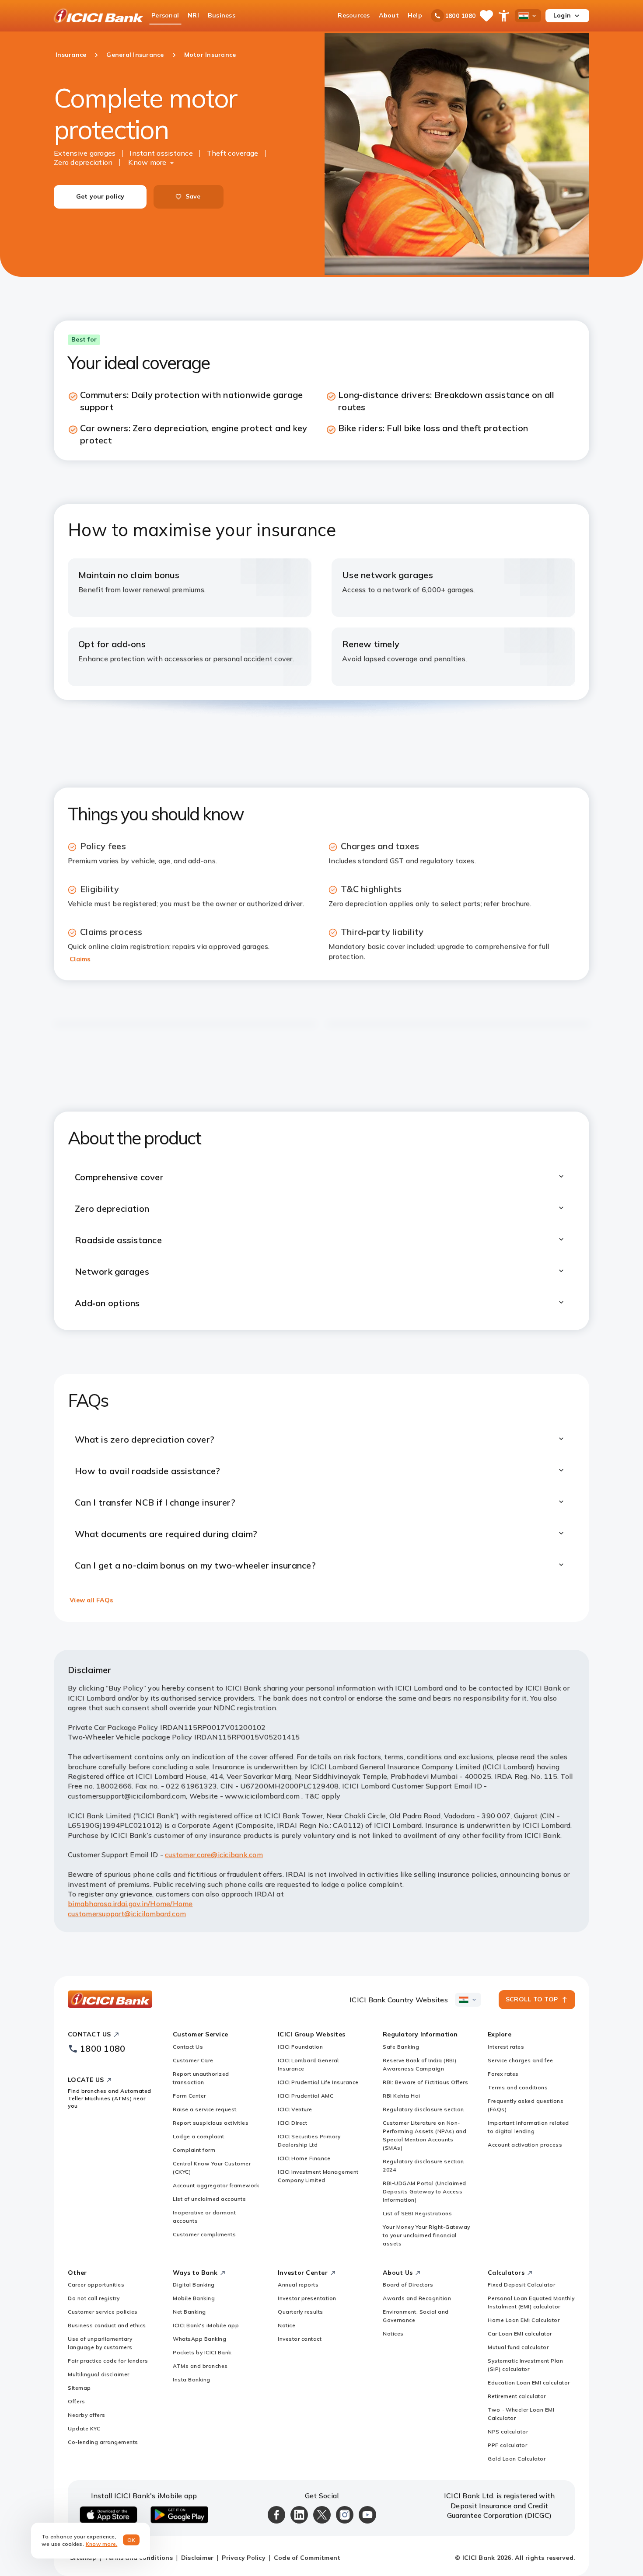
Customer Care (193, 2060)
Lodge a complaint (199, 2136)
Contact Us (188, 2047)
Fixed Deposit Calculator (521, 2285)
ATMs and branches (200, 2366)
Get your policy (100, 196)
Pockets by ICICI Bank (202, 2352)
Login (562, 15)
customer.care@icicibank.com (214, 1854)
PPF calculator (507, 2445)
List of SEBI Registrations (417, 2213)
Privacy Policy (244, 2558)
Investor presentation (307, 2298)
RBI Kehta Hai (402, 2096)
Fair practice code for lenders (108, 2361)
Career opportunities (96, 2285)
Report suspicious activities (211, 2123)
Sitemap (79, 2388)
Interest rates (506, 2047)
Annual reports (298, 2285)
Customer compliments (204, 2234)
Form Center (189, 2096)
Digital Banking (194, 2285)
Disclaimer (197, 2558)
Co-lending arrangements (103, 2442)
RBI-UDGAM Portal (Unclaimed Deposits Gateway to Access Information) (425, 2191)
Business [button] (222, 15)
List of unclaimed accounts (209, 2199)
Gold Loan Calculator (517, 2459)
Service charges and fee (521, 2060)
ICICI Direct (292, 2123)
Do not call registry (94, 2298)
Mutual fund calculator (518, 2347)
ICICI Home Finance (304, 2158)
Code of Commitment (307, 2558)
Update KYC (84, 2428)
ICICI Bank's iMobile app (206, 2325)
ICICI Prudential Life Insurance (318, 2082)
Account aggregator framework (216, 2185)
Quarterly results (301, 2312)
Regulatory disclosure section (423, 2109)
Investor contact (300, 2339)
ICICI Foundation (300, 2047)
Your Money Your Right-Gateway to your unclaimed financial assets (426, 2235)
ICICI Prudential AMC (306, 2096)
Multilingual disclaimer (99, 2374)
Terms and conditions (518, 2087)
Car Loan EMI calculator (520, 2334)
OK (131, 2540)
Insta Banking (192, 2379)
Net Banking (189, 2312)
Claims (80, 959)
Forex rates (503, 2074)
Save (193, 196)
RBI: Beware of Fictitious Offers (425, 2082)
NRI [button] (193, 15)
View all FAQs (91, 1600)
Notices (393, 2334)
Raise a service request (205, 2109)
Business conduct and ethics (107, 2325)
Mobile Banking (194, 2298)
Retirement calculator (517, 2396)
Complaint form (194, 2150)
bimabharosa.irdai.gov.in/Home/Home (130, 1903)
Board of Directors (408, 2285)
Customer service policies (103, 2312)
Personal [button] (165, 15)
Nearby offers (87, 2415)
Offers (76, 2401)
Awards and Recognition (417, 2298)
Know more (147, 162)
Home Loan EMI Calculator (524, 2320)
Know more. (102, 2544)
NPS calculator (508, 2431)
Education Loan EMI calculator (529, 2383)
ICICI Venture (295, 2109)
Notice (287, 2325)
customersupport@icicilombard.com (127, 1914)
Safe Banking (401, 2047)
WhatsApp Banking (199, 2339)
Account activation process (525, 2145)
